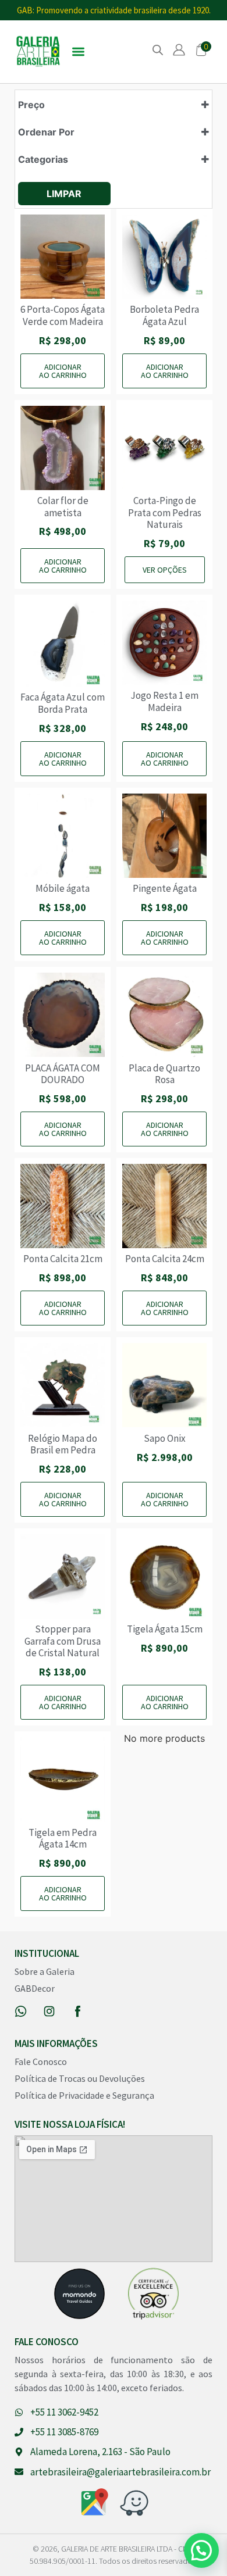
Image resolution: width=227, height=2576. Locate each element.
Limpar (64, 194)
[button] (78, 52)
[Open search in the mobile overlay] (158, 50)
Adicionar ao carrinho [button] (63, 371)
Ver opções (165, 570)
